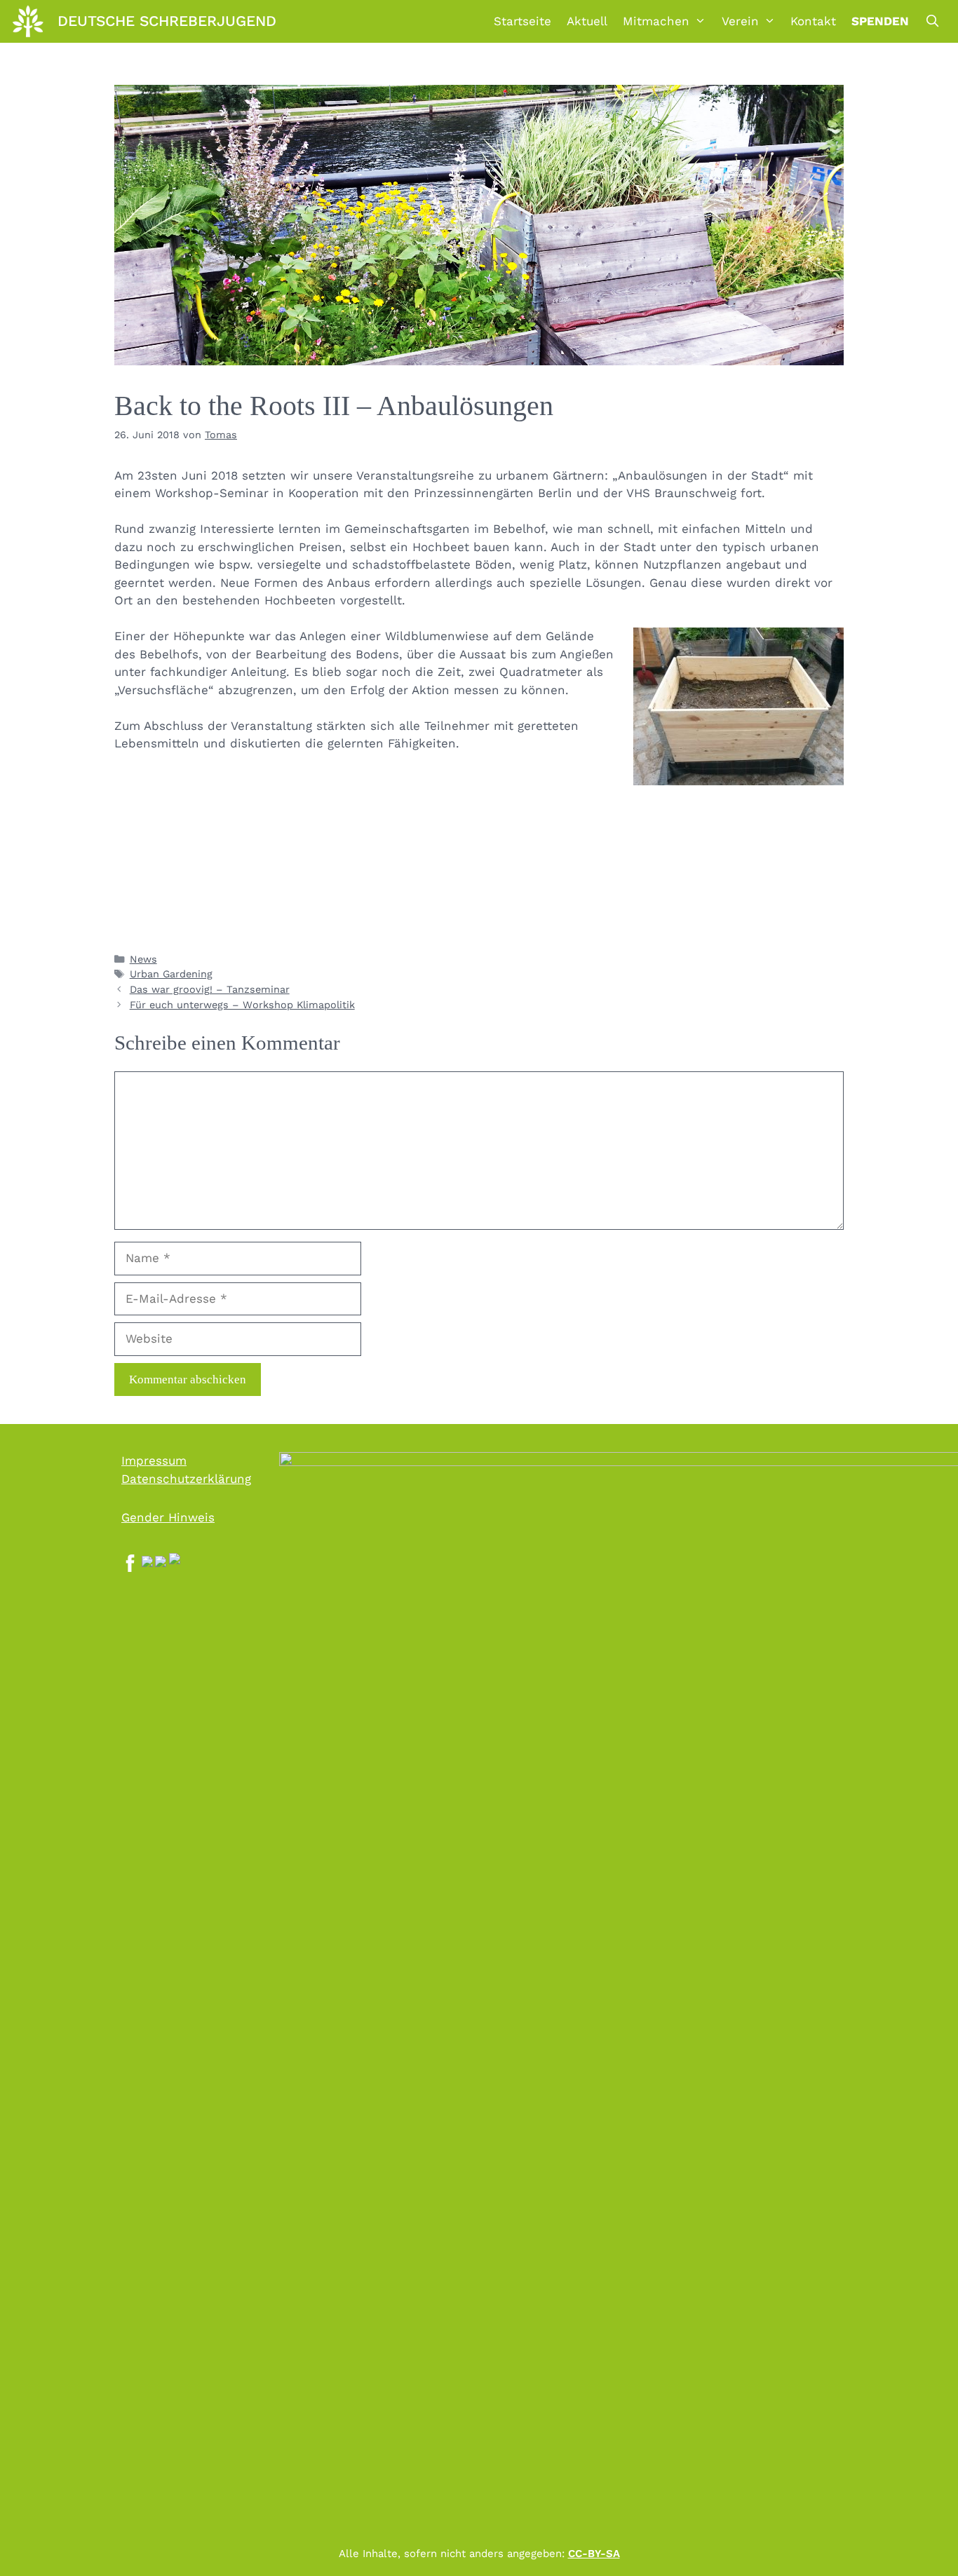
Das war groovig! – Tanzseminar (210, 990)
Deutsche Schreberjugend (167, 21)
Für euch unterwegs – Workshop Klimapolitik (242, 1005)
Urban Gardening (171, 974)
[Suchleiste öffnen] (932, 21)
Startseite (522, 21)
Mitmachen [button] (656, 21)
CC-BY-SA (594, 2554)
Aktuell (587, 21)
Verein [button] (740, 21)
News (143, 960)
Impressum (154, 1460)
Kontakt (813, 21)
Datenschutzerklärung (186, 1479)
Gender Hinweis (168, 1517)
